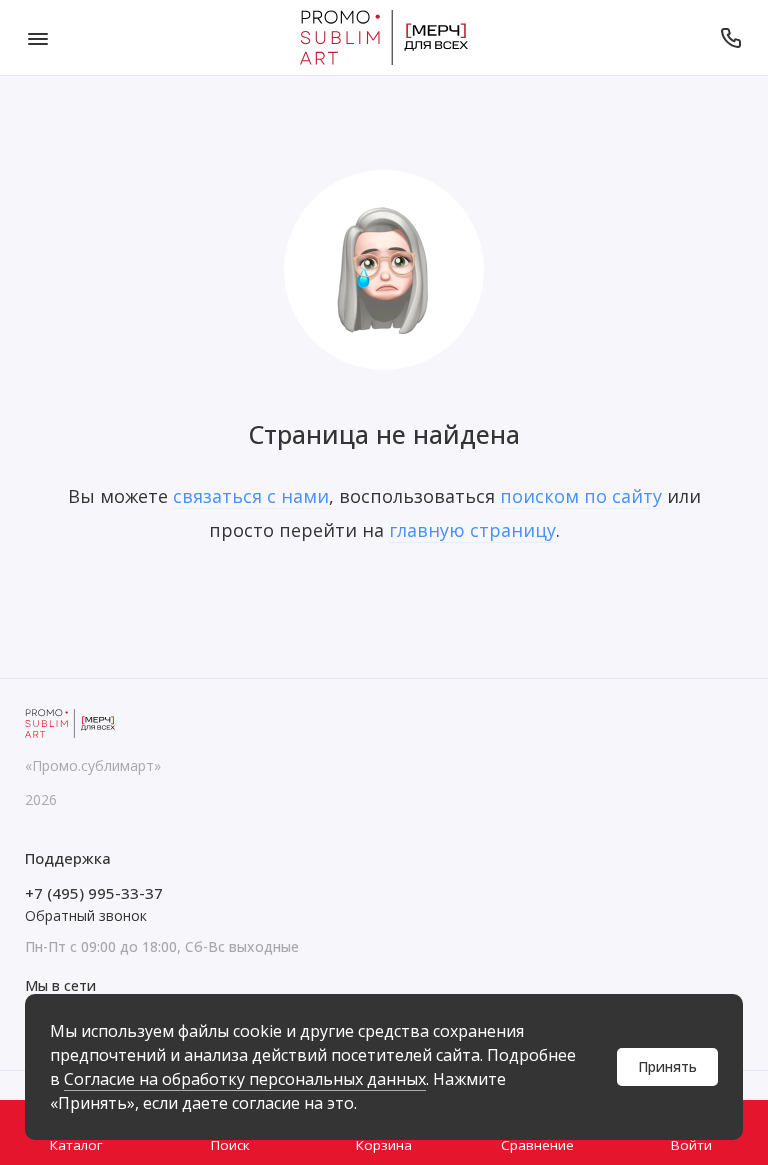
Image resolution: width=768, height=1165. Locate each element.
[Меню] (37, 37)
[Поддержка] (730, 37)
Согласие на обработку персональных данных (245, 1079)
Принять (667, 1066)
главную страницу (472, 530)
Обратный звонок (86, 915)
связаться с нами (251, 496)
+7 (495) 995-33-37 (94, 893)
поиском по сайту (581, 496)
